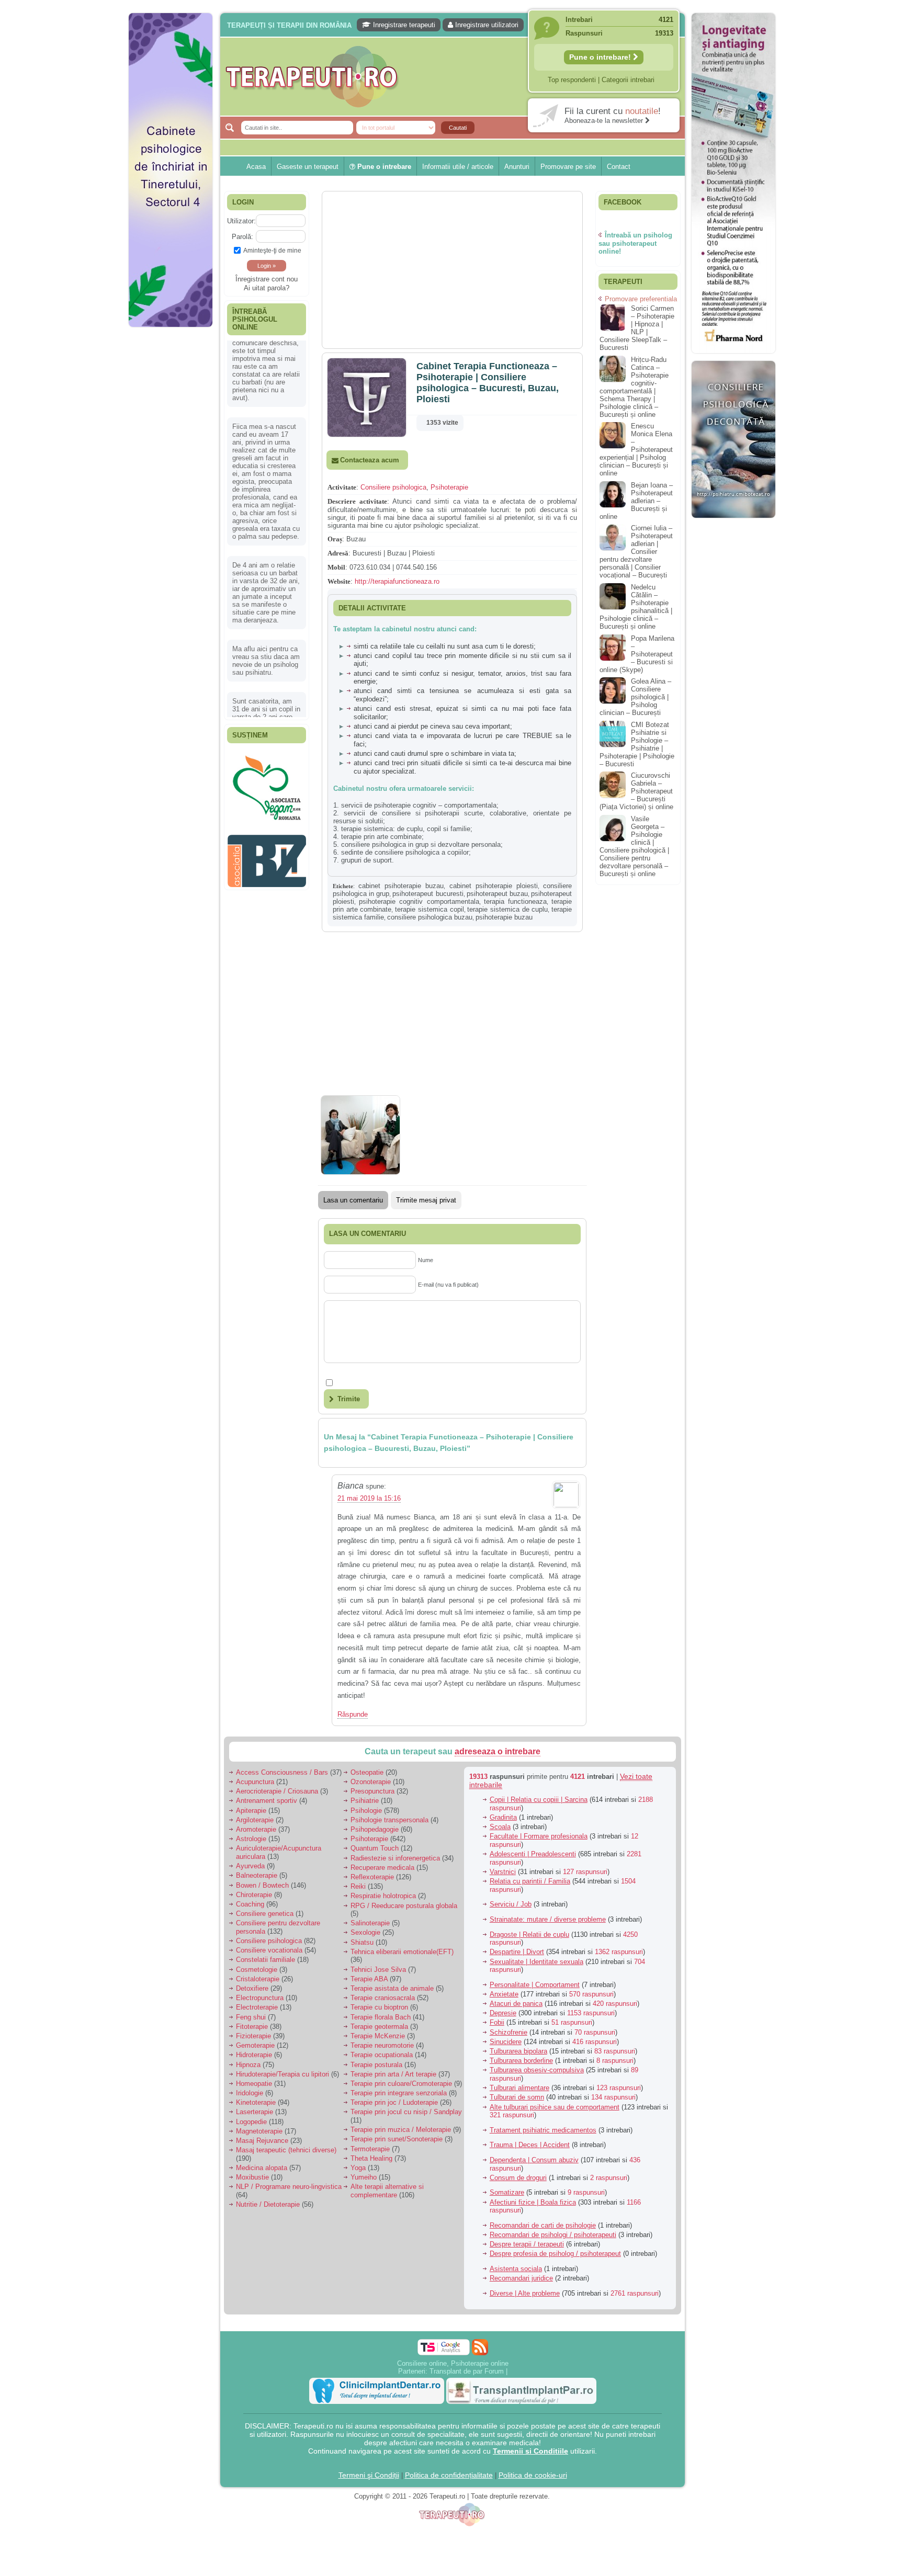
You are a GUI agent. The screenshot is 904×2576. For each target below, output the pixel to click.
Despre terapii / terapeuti (527, 2244)
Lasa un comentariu (353, 1200)
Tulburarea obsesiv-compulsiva (537, 2070)
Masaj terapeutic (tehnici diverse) (286, 2150)
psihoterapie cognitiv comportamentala (419, 901)
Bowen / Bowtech (262, 1885)
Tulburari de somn (517, 2097)
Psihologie (366, 1811)
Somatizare (507, 2192)
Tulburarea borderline (521, 2061)
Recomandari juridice (521, 2278)
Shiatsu (362, 1942)
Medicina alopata (262, 2168)
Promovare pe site (568, 167)
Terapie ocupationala (382, 2055)
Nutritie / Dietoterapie (268, 2204)
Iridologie (250, 2093)
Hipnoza (248, 2065)
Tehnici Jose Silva (378, 1970)
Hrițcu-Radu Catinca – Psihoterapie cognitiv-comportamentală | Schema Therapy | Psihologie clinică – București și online (634, 387)
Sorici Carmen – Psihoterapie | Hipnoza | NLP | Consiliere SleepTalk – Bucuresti (637, 328)
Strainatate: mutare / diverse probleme (548, 1919)
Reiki (358, 1886)
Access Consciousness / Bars (282, 1772)
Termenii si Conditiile (530, 2451)
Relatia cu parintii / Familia (530, 1881)
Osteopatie (367, 1772)
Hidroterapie (254, 2055)
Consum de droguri (518, 2178)
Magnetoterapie (259, 2131)
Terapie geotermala (379, 2027)
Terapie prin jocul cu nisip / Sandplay (406, 2112)
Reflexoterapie (372, 1877)
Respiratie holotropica (383, 1896)
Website (339, 581)
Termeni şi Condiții (369, 2475)
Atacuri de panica (516, 2004)
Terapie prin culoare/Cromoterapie (401, 2084)
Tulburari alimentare (519, 2088)
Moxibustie (252, 2177)
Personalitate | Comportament (535, 1985)
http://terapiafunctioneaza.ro (397, 581)
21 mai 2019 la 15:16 (369, 1498)
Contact (619, 167)
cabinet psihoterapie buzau (401, 886)
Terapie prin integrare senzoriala (399, 2093)
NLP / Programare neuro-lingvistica (289, 2187)
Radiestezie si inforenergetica (395, 1858)
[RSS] (480, 2347)
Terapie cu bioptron (379, 2007)
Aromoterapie (256, 1829)
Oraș (335, 539)
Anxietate (504, 1994)
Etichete (343, 886)
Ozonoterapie (371, 1782)
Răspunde (353, 1714)
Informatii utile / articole (458, 167)
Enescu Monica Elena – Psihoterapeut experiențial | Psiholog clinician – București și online (636, 450)
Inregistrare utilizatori (486, 25)
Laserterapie (255, 2112)
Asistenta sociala (516, 2269)
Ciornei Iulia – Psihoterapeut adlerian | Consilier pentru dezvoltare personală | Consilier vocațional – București (636, 552)
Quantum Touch (375, 1848)
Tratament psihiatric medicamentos (543, 2130)
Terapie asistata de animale (392, 1988)
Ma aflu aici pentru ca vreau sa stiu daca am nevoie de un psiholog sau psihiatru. (266, 584)
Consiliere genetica (265, 1914)
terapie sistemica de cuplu (507, 909)
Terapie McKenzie (378, 2036)
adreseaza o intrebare (498, 1751)
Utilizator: (241, 221)
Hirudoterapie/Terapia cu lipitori (282, 2074)
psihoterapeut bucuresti (428, 894)
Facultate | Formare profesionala (539, 1836)
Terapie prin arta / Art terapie (393, 2074)
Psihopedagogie (375, 1829)
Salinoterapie (370, 1923)
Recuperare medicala (382, 1868)
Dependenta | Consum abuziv (534, 2160)
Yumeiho (364, 2177)
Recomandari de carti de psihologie (543, 2225)
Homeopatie (254, 2084)
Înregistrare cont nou (267, 279)
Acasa (256, 167)
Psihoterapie (449, 487)
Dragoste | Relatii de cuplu (529, 1934)
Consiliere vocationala (269, 1950)
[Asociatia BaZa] (267, 767)
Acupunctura (255, 1782)
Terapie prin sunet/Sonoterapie (397, 2139)
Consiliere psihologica (393, 487)
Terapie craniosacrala (383, 1998)
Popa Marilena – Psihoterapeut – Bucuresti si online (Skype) (637, 654)
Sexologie (365, 1932)
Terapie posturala (376, 2065)
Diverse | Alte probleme (525, 2293)
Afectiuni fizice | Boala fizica (533, 2202)
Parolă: (242, 237)
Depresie (503, 2013)
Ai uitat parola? (267, 288)
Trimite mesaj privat (426, 1200)
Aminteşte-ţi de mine (272, 250)
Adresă (338, 553)
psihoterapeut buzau (497, 894)
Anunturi (517, 167)
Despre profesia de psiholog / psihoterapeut (555, 2254)
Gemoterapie (255, 2045)
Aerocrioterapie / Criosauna (277, 1791)
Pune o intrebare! (601, 57)
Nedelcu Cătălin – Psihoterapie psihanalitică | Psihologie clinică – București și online (636, 607)
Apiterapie (251, 1811)
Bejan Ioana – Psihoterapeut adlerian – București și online (636, 501)
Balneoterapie (257, 1875)
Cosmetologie (257, 1970)
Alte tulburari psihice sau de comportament (555, 2107)
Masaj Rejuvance (262, 2141)
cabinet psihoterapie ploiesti (494, 886)
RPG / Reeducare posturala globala (404, 1906)
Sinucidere (506, 2042)
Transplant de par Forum (467, 2371)
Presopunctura (372, 1791)
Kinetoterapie (256, 2102)
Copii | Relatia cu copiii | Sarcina (539, 1800)
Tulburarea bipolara (518, 2051)
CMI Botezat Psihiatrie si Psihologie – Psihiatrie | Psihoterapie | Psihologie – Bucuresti (637, 744)
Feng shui (251, 2017)
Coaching (250, 1904)
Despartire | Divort (517, 1952)
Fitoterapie (252, 2027)
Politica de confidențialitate (449, 2475)
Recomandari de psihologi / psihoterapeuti (553, 2235)
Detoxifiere (252, 1988)
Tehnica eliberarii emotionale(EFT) (402, 1952)
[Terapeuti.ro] (455, 77)
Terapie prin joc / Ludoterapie (394, 2102)
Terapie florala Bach (381, 2017)
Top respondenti (572, 80)
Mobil (336, 567)
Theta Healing (371, 2158)
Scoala (500, 1827)
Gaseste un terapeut (308, 167)
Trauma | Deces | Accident (530, 2145)
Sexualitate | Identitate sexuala (536, 1962)
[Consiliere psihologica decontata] (733, 523)
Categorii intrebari (628, 80)
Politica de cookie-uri (533, 2475)
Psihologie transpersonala (389, 1820)
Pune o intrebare (383, 167)
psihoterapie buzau (504, 917)
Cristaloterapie (258, 1979)
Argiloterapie (255, 1820)
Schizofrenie (508, 2032)
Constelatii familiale (265, 1960)
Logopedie (251, 2122)
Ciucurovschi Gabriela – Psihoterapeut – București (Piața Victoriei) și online (636, 791)
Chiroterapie (254, 1895)
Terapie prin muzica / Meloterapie (401, 2130)
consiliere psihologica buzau (430, 917)
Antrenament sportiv (267, 1801)
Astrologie (251, 1839)
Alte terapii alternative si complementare (387, 2191)
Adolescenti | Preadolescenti (533, 1854)
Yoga (358, 2168)
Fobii (497, 2022)
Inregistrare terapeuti (403, 25)
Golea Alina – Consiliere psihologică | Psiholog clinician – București (635, 697)
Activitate (342, 487)
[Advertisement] (171, 492)
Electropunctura (260, 1998)
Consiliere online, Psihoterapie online (453, 2363)
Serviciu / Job (511, 1904)
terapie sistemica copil (429, 909)
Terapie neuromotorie (382, 2045)
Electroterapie (257, 2007)
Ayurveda (250, 1866)
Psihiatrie (365, 1801)
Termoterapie (370, 2149)
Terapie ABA (369, 1979)
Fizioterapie (253, 2036)
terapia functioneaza (515, 901)
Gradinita (503, 1817)
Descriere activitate (357, 501)
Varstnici (503, 1872)
